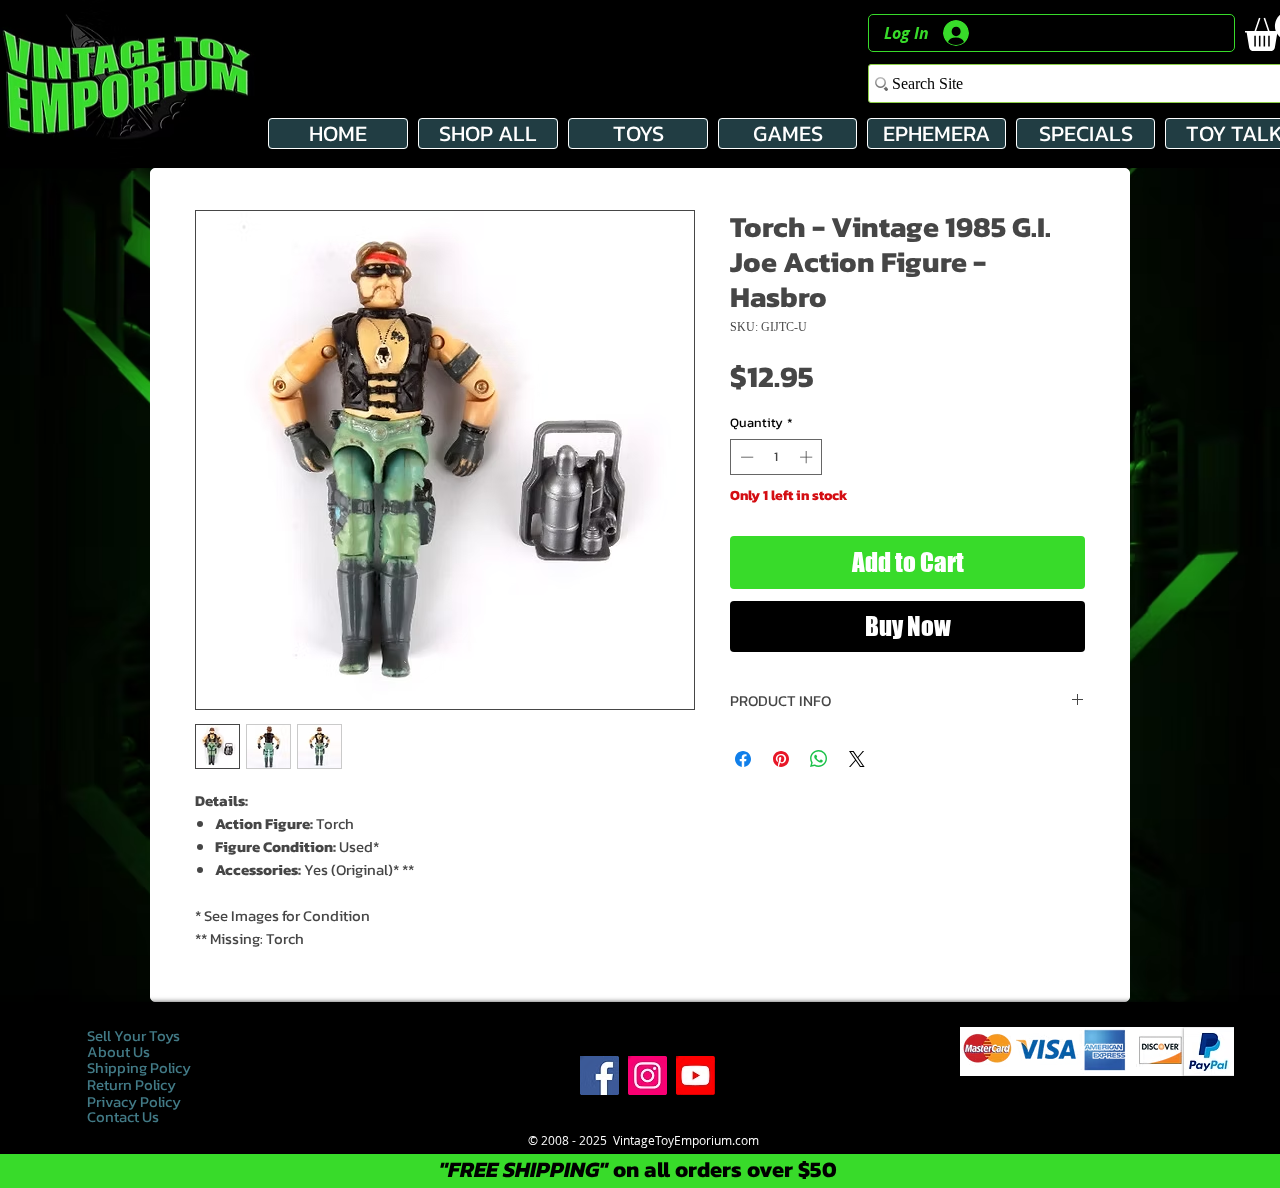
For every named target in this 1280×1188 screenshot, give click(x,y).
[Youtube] (695, 1075)
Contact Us (123, 1116)
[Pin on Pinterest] (781, 759)
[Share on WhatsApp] (819, 759)
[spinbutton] (776, 457)
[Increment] (808, 457)
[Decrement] (745, 457)
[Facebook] (599, 1075)
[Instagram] (647, 1075)
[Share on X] (857, 759)
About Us (118, 1051)
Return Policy (131, 1084)
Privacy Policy (135, 1101)
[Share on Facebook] (743, 759)
